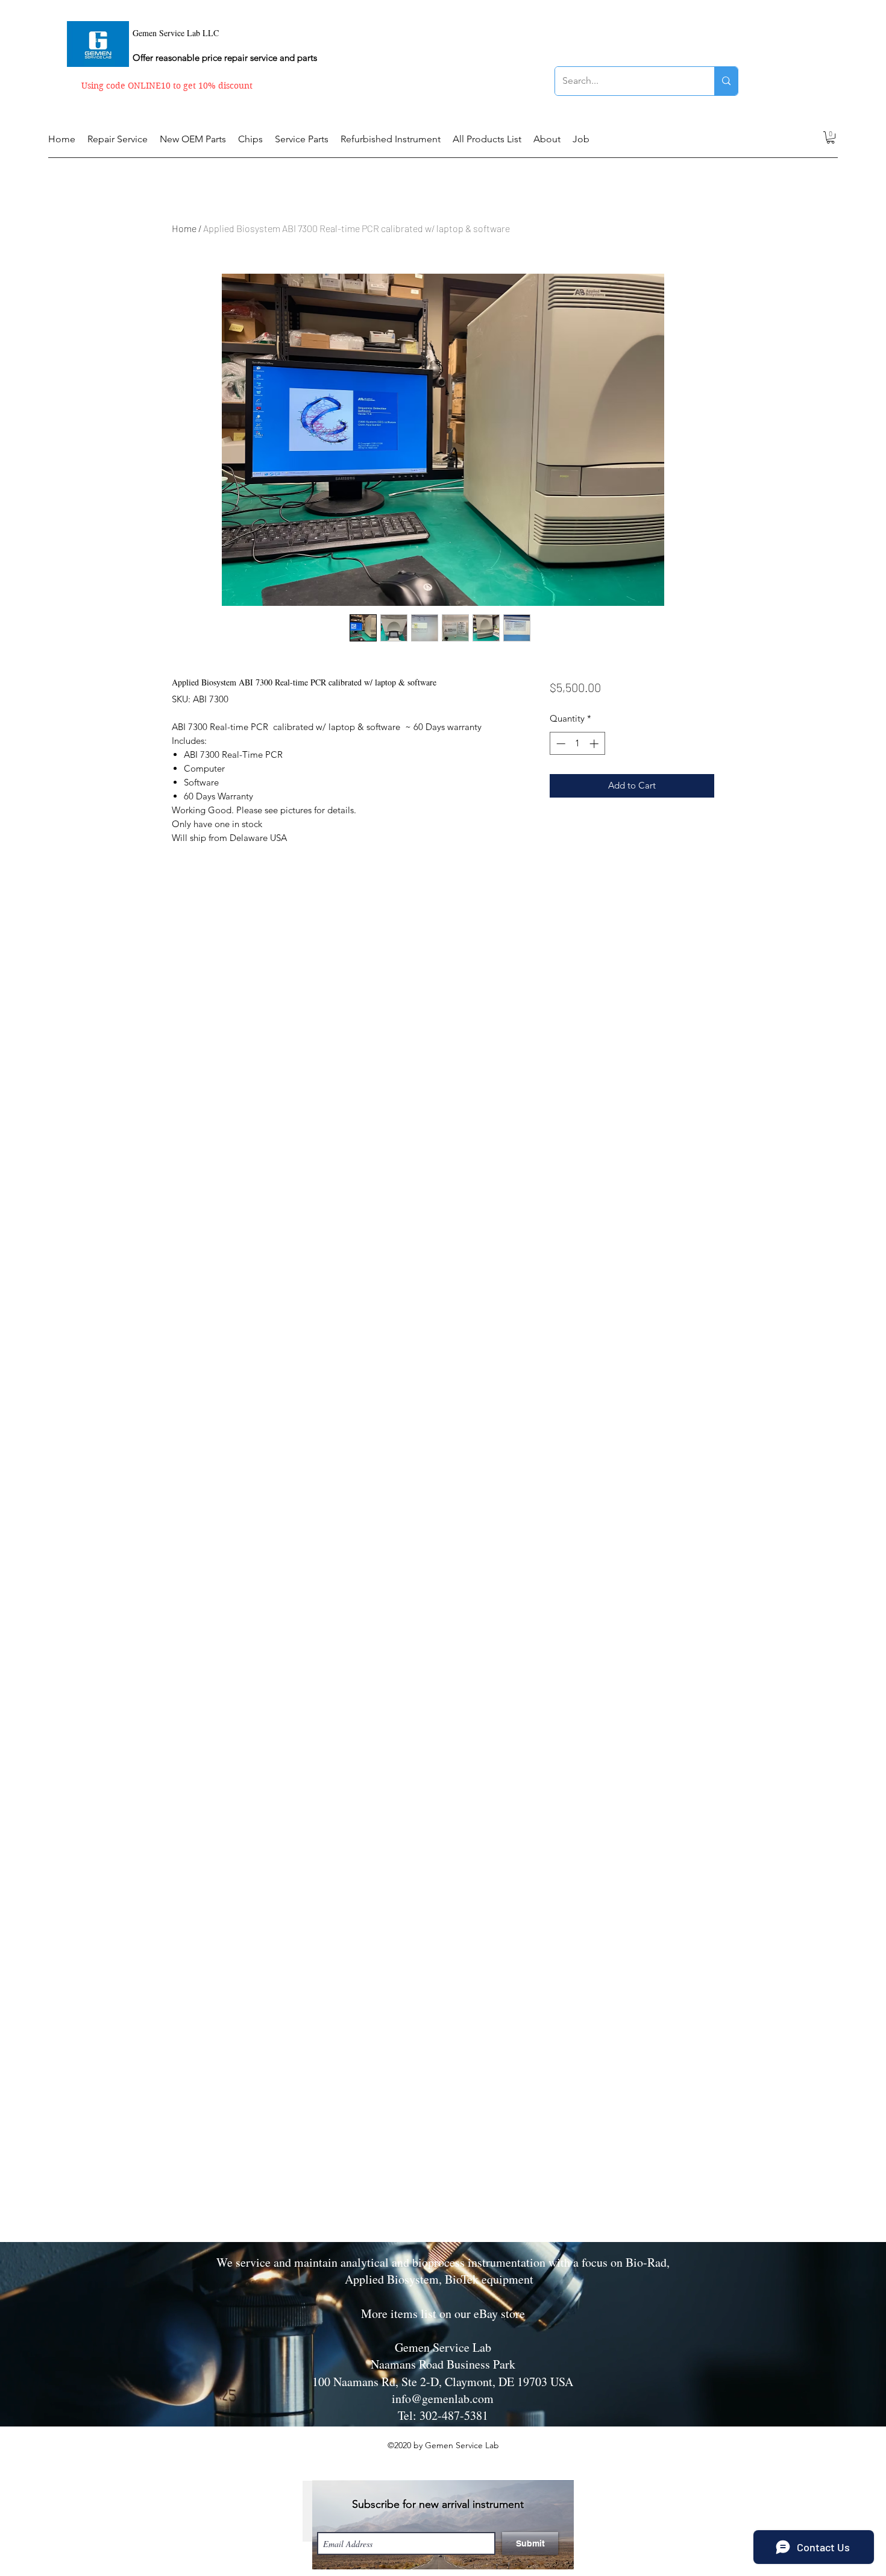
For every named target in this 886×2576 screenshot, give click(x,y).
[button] (831, 137)
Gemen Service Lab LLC (176, 33)
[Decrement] (560, 744)
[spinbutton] (577, 744)
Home (184, 228)
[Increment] (595, 744)
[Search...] (726, 81)
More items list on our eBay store (443, 2313)
